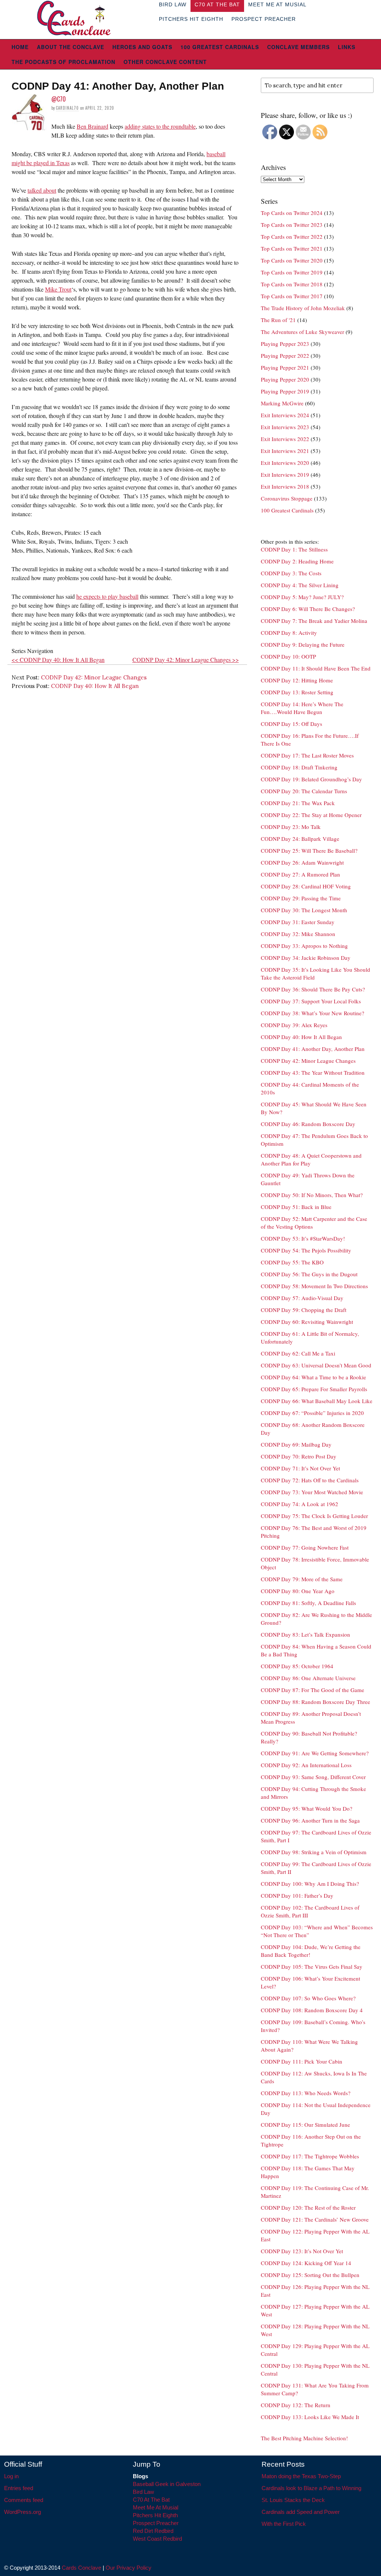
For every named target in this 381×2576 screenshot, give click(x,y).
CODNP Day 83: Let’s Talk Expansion (305, 1634)
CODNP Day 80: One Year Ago (298, 1591)
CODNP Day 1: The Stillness (294, 549)
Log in (11, 2476)
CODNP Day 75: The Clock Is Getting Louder (314, 1516)
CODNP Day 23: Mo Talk (291, 827)
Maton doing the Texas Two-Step (301, 2476)
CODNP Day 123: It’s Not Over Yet (302, 2251)
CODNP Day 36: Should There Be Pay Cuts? (313, 989)
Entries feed (19, 2488)
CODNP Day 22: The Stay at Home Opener (311, 815)
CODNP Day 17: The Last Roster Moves (307, 755)
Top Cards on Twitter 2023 (292, 225)
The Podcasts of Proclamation (63, 62)
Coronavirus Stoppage (287, 498)
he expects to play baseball (107, 596)
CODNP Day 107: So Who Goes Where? (308, 1998)
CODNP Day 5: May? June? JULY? (302, 597)
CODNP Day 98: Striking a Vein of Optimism (314, 1852)
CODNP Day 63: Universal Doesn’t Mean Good (316, 1365)
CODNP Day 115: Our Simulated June (305, 2125)
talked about (42, 190)
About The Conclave (71, 47)
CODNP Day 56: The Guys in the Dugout (309, 1274)
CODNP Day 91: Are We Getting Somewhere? (315, 1753)
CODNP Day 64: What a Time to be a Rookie (313, 1377)
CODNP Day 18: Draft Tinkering (299, 767)
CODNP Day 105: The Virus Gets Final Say (312, 1966)
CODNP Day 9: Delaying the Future (303, 644)
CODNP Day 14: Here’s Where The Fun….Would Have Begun (302, 708)
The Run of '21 (278, 320)
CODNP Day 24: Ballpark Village (300, 839)
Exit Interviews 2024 (285, 415)
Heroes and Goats (142, 47)
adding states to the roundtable (160, 126)
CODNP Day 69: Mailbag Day (296, 1444)
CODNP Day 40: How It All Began (95, 686)
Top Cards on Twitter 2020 (292, 260)
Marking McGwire (282, 403)
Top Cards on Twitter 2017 (292, 296)
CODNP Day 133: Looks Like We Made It (310, 2417)
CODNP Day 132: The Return (296, 2405)
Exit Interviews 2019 (285, 475)
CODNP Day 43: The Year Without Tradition (313, 1072)
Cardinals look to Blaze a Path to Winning (311, 2488)
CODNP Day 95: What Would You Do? (307, 1808)
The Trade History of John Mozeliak (303, 308)
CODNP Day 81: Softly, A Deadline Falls (308, 1603)
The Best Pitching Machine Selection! (304, 2438)
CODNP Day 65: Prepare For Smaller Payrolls (314, 1389)
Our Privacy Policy (129, 2568)
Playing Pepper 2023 (285, 344)
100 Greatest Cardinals (220, 47)
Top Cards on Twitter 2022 (292, 237)
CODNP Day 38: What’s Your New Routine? (313, 1013)
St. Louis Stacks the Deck (293, 2500)
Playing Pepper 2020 (285, 379)
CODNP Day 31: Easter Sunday (298, 922)
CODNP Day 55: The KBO (292, 1262)
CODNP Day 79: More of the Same (302, 1579)
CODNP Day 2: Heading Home (297, 561)
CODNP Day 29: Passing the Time (301, 898)
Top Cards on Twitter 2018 (292, 284)
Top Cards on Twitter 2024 (292, 213)
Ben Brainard (92, 126)
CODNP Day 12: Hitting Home (297, 680)
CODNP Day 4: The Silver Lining (300, 585)
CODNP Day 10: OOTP (288, 656)
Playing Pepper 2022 (285, 356)
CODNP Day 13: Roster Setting (297, 692)
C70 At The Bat (151, 2500)
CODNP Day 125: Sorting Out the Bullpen (310, 2275)
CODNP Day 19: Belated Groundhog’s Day (311, 779)
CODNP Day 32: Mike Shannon (298, 934)
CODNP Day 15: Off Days (292, 724)
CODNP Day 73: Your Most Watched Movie (312, 1492)
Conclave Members (298, 47)
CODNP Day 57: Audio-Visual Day (302, 1298)
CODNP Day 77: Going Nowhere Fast (305, 1547)
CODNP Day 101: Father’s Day (297, 1895)
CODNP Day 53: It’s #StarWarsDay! (303, 1238)
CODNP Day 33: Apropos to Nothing (304, 946)
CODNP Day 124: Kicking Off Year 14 (306, 2263)
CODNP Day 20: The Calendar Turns (304, 791)
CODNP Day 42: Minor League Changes (94, 677)
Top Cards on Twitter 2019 (292, 272)
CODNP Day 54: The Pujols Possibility (306, 1250)
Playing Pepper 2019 (285, 391)
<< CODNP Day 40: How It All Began (58, 660)
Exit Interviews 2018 (285, 486)
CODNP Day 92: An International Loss (306, 1765)
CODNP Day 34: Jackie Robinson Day (306, 958)
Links (347, 47)
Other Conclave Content (165, 62)
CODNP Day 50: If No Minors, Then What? (312, 1195)
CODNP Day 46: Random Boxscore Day (308, 1124)
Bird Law (143, 2492)
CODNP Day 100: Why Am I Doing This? (310, 1884)
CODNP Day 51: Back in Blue (296, 1207)
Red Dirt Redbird (153, 2531)
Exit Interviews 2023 (285, 427)
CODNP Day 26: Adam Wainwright (302, 862)
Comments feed (24, 2500)
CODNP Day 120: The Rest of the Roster (308, 2207)
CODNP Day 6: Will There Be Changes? (308, 609)
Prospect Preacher (264, 19)
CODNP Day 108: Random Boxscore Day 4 (312, 2010)
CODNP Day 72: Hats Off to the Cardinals (310, 1480)
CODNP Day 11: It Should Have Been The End (316, 668)
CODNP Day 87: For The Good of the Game (313, 1690)
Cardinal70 (67, 108)
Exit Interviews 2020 (285, 463)
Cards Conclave (81, 2568)
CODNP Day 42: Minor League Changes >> (186, 660)
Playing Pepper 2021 (285, 367)
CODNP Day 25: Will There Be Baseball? (309, 850)
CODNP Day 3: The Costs (291, 573)
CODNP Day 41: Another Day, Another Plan (313, 1049)
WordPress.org (23, 2512)
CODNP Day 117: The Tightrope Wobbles (310, 2156)
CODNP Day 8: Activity (289, 633)
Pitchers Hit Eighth (191, 19)
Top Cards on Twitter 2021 (292, 248)
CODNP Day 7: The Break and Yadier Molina (314, 621)
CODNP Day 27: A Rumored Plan (300, 874)
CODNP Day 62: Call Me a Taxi (298, 1353)
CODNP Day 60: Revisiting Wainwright (307, 1322)
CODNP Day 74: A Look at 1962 (300, 1504)
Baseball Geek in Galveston (167, 2484)
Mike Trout (58, 289)
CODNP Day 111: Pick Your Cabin (302, 2061)
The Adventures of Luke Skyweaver (302, 332)
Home (20, 47)
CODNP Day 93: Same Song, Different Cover (313, 1777)
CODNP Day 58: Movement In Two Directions (314, 1286)
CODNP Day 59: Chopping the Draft (304, 1310)
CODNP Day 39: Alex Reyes (294, 1025)
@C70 (59, 99)
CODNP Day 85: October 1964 (297, 1666)
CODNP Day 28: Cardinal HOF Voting (306, 886)
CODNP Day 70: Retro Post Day (299, 1456)
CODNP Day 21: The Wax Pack (298, 803)
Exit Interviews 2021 (285, 451)
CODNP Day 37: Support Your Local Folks (311, 1001)
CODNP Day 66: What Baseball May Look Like (317, 1401)
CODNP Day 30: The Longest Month (304, 910)
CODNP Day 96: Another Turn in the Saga (310, 1820)
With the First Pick (284, 2524)
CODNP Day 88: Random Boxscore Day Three (316, 1702)
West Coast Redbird (157, 2539)
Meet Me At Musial (156, 2507)
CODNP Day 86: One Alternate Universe (308, 1678)
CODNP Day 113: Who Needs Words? (306, 2093)
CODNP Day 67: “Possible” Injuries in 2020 (312, 1413)
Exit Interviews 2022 (285, 439)
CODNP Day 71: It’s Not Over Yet (300, 1468)
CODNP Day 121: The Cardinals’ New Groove (315, 2219)
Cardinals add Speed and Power (301, 2512)
